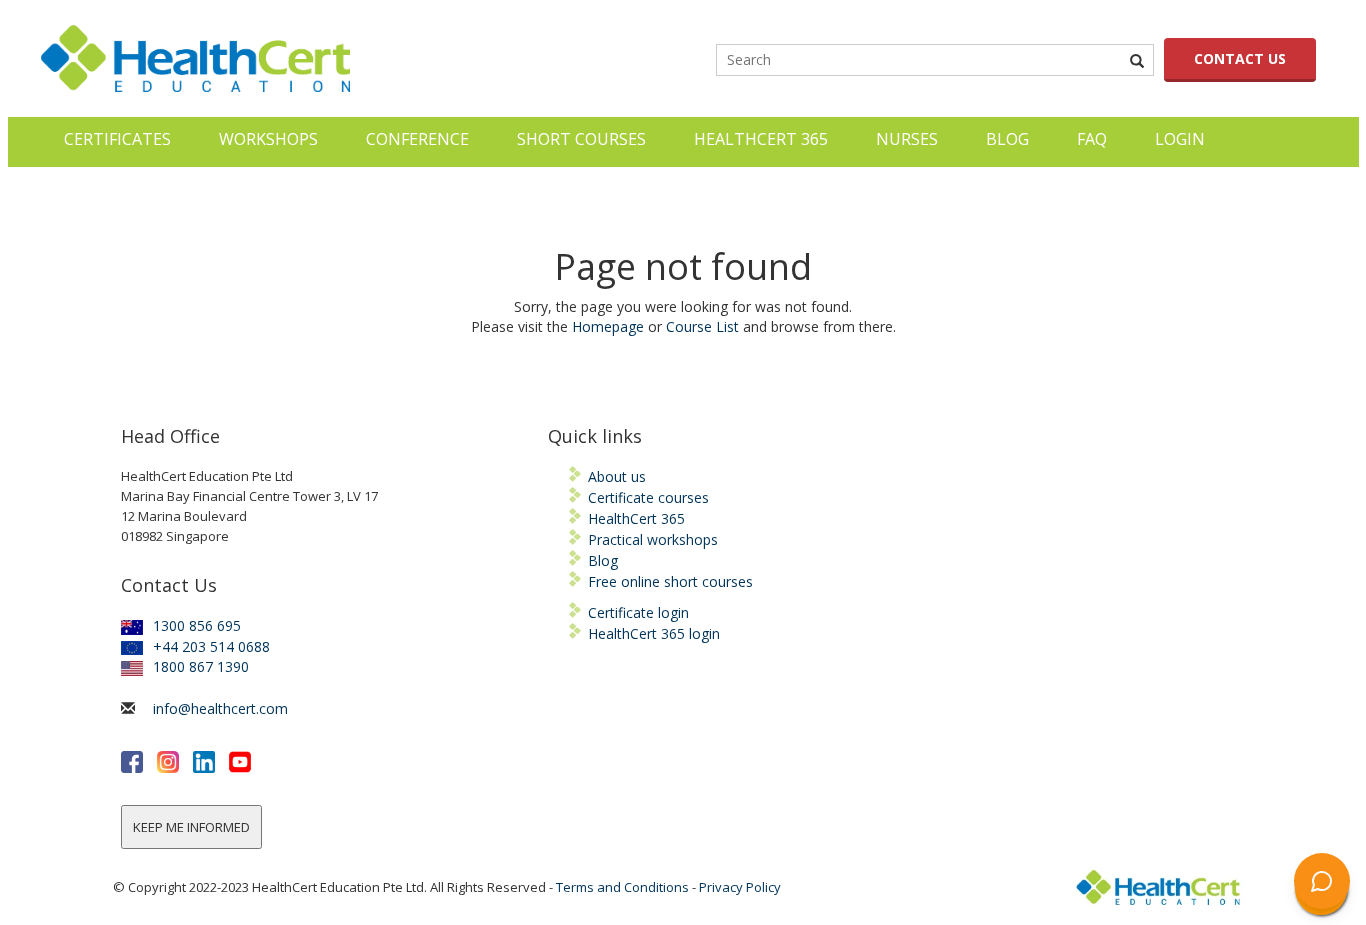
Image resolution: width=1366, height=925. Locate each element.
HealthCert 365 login (654, 633)
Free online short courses (670, 581)
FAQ (1092, 139)
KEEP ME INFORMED (191, 827)
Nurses (907, 139)
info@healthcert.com (220, 708)
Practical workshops (653, 539)
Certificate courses (648, 497)
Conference (417, 139)
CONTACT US (1240, 58)
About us (617, 476)
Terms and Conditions (622, 887)
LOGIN (1180, 139)
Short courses (581, 139)
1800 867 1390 (201, 666)
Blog (1007, 139)
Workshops (268, 139)
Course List (702, 326)
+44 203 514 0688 (211, 646)
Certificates (117, 139)
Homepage (608, 326)
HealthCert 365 (761, 139)
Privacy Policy (740, 887)
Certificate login (638, 612)
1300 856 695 (197, 625)
